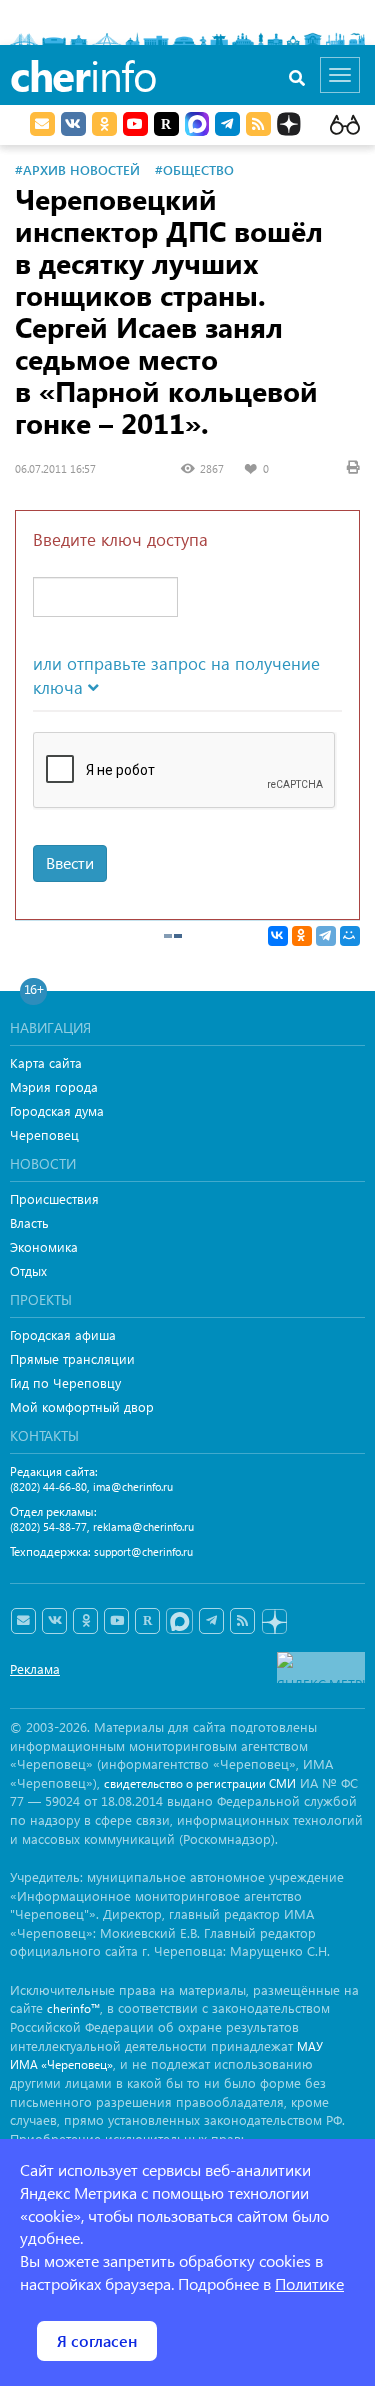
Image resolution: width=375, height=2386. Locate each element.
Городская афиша (63, 1334)
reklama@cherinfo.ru (143, 1526)
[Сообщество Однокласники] (104, 124)
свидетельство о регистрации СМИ (200, 1783)
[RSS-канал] (242, 1621)
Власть (29, 1222)
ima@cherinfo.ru (133, 1486)
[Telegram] (326, 936)
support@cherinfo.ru (143, 1551)
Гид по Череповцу (65, 1382)
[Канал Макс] (197, 126)
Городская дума (57, 1110)
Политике (309, 2283)
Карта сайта (46, 1062)
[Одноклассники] (302, 936)
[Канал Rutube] (166, 124)
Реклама (35, 1668)
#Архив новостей (77, 169)
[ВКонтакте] (278, 936)
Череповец (44, 1134)
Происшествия (54, 1198)
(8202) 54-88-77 (48, 1526)
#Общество (194, 169)
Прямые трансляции (72, 1358)
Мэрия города (54, 1086)
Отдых (28, 1270)
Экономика (44, 1246)
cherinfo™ (73, 2008)
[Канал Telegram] (211, 1621)
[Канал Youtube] (135, 124)
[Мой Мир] (350, 936)
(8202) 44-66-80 (48, 1486)
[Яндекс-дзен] (273, 1622)
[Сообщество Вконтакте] (54, 1621)
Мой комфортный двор (82, 1406)
